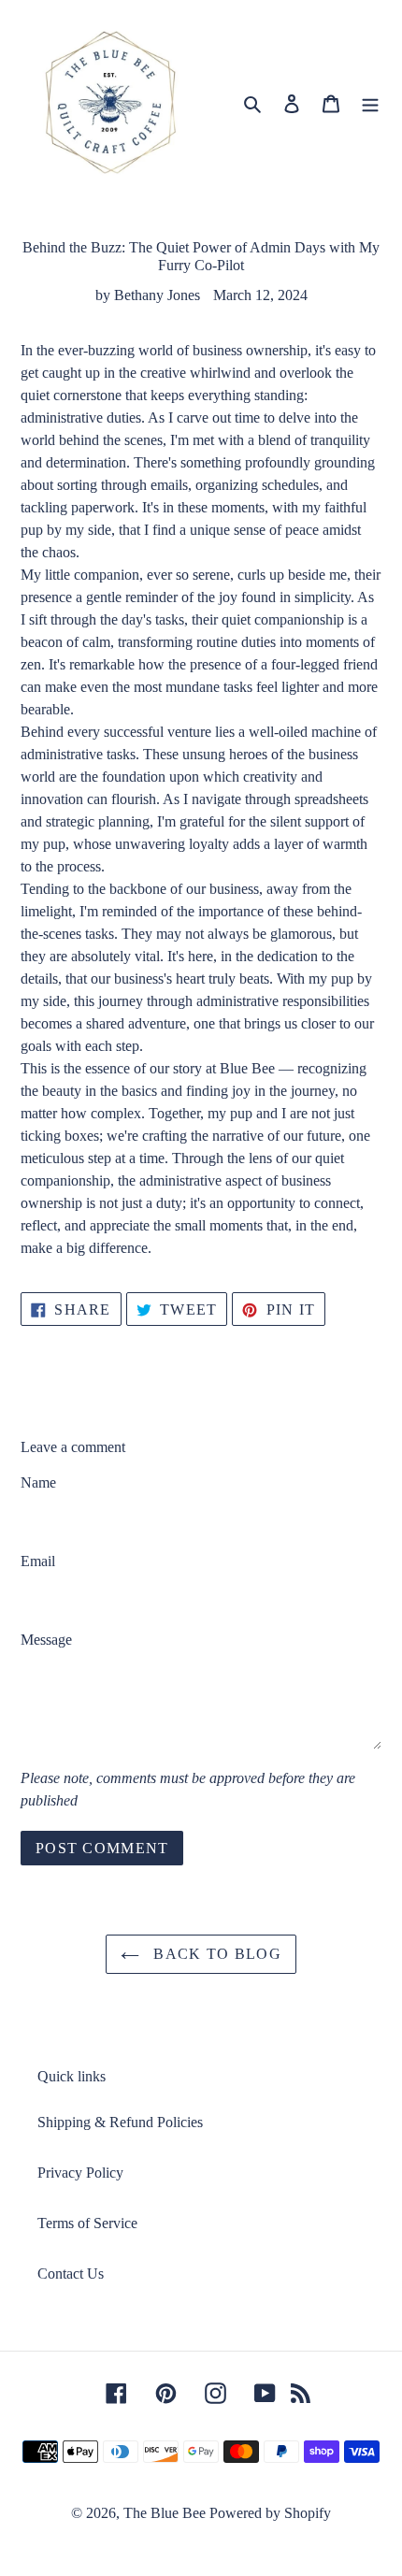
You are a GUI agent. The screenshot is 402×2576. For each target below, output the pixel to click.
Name (38, 1482)
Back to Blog (215, 1954)
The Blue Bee (165, 2513)
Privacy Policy (80, 2173)
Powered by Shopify (270, 2513)
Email (38, 1561)
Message (46, 1640)
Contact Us (71, 2274)
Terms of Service (87, 2223)
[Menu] (370, 103)
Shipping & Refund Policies (120, 2122)
